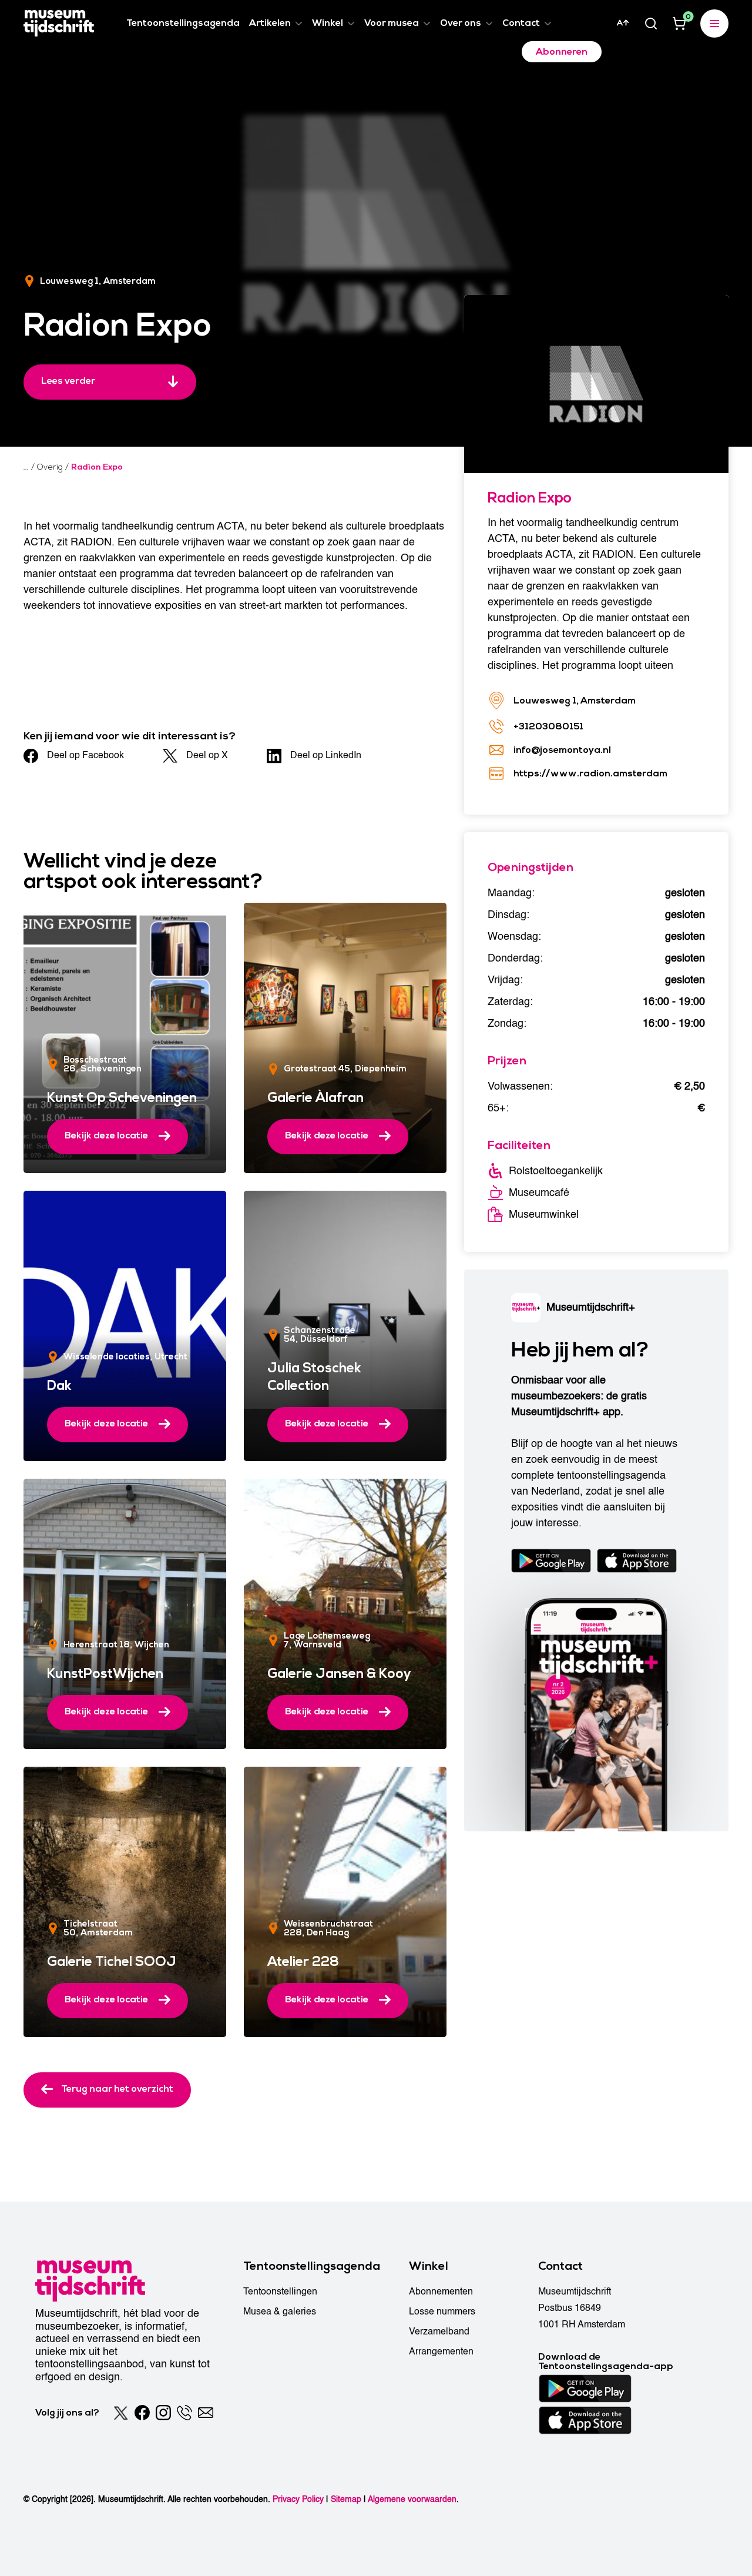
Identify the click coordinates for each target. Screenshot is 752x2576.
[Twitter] (121, 2413)
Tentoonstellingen (280, 2292)
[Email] (206, 2413)
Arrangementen (441, 2351)
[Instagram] (163, 2413)
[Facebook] (142, 2413)
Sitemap (346, 2499)
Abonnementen (441, 2292)
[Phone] (184, 2413)
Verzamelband (439, 2332)
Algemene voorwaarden (412, 2499)
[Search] (651, 24)
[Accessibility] (623, 23)
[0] (679, 24)
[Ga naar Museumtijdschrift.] (26, 467)
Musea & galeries (280, 2312)
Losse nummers (442, 2312)
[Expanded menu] (714, 24)
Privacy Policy (298, 2499)
